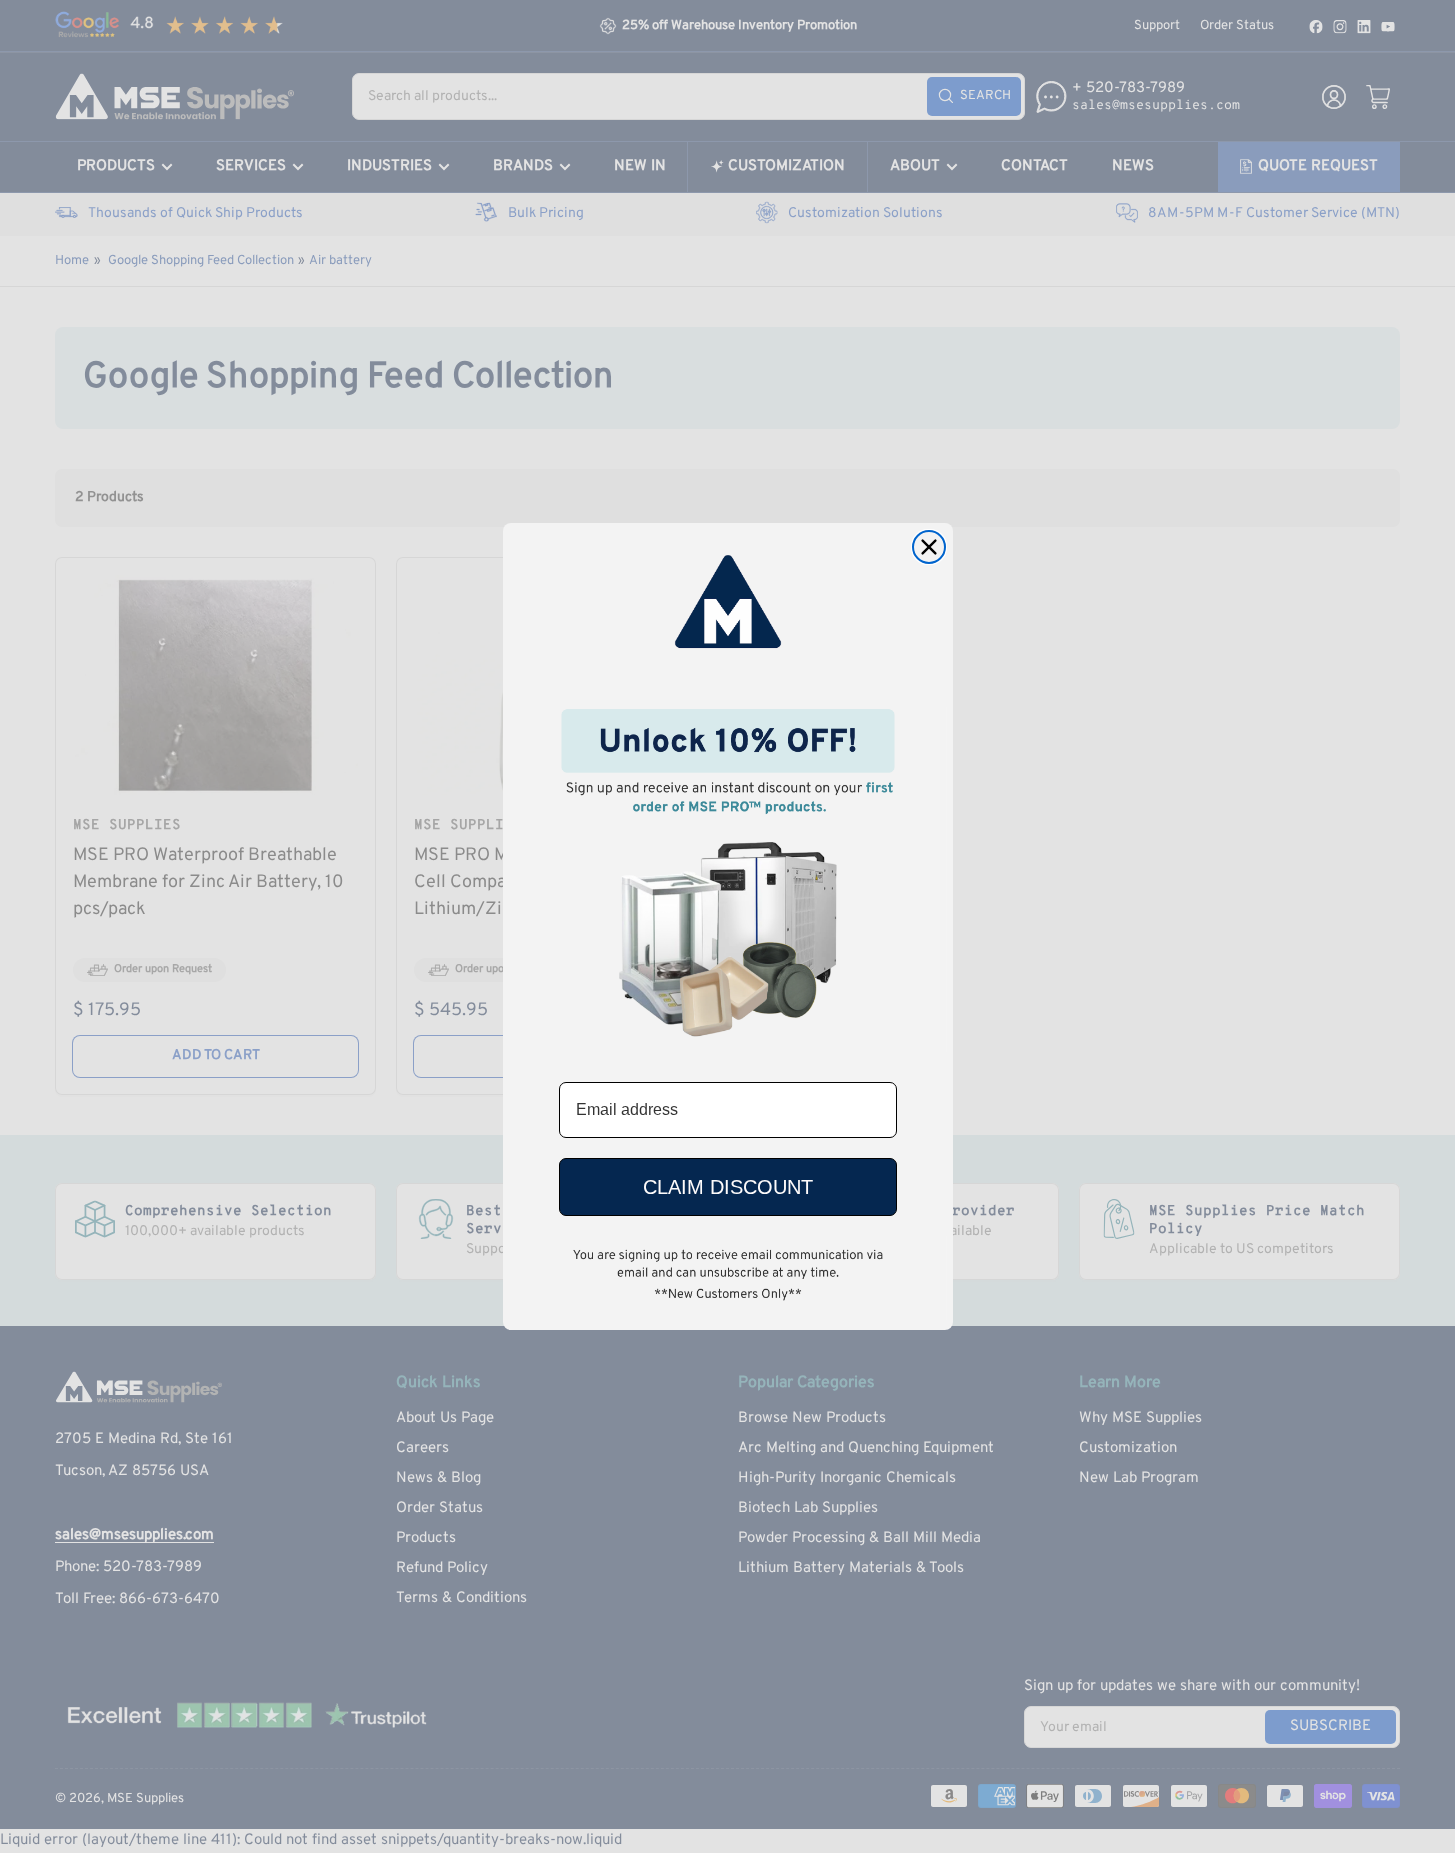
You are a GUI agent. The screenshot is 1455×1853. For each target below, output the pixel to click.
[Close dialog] (929, 547)
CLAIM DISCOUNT (728, 1187)
